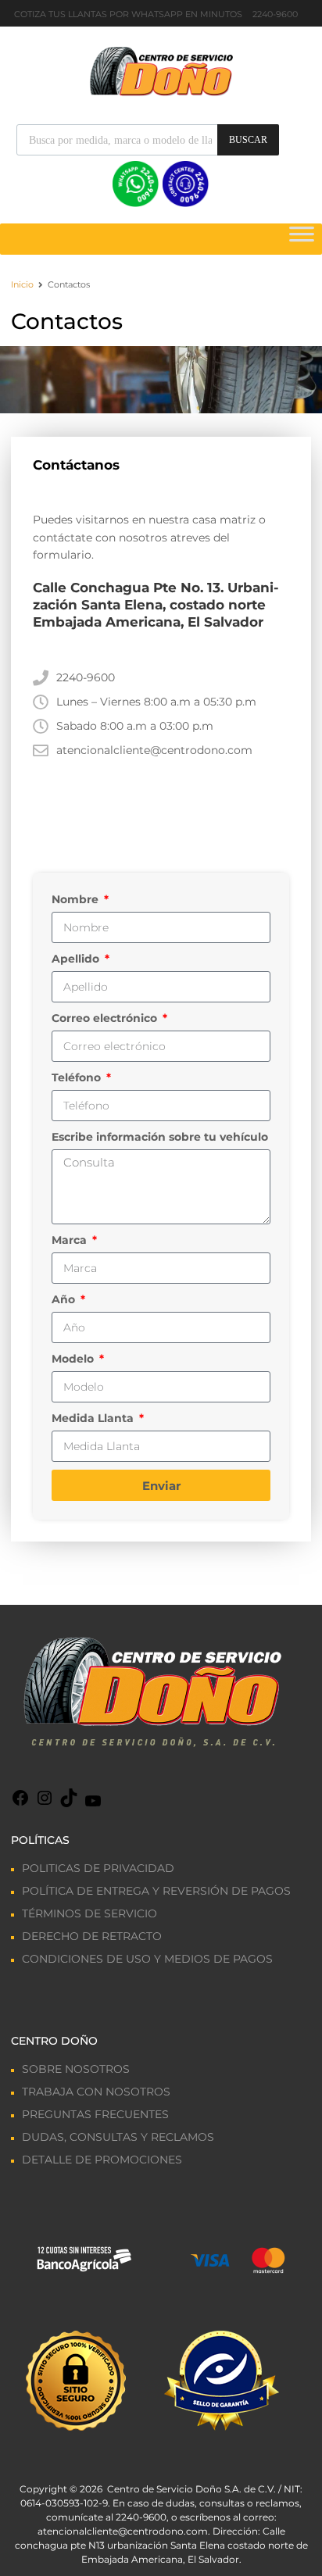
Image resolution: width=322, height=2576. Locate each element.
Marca (71, 1240)
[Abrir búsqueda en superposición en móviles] (148, 140)
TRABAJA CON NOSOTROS (96, 2092)
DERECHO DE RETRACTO (92, 1936)
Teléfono (78, 1077)
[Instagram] (45, 1803)
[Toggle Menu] (302, 239)
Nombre (77, 899)
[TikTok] (69, 1803)
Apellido (77, 959)
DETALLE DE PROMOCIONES (102, 2160)
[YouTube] (93, 1806)
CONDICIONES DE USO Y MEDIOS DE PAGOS (147, 1959)
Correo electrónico (106, 1018)
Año (65, 1299)
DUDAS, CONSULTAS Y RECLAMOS (118, 2137)
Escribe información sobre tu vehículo (160, 1137)
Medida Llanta (94, 1418)
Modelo (74, 1359)
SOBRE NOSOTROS (76, 2069)
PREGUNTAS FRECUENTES (95, 2114)
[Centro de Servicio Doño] (161, 70)
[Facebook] (20, 1803)
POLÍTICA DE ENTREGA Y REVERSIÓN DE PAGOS (156, 1891)
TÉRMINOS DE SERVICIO (89, 1913)
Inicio (22, 284)
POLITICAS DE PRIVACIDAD (98, 1868)
